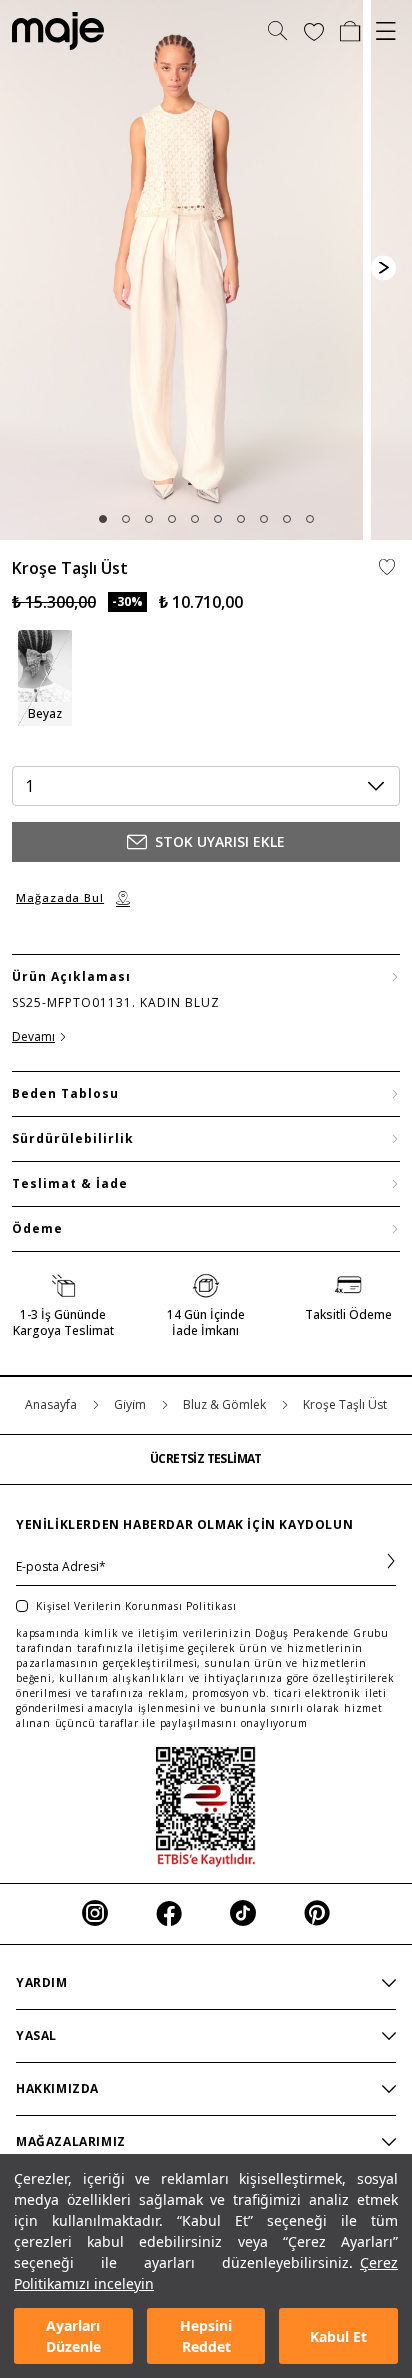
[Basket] (350, 31)
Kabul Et (338, 2336)
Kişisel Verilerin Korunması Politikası (136, 1606)
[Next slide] (383, 267)
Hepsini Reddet (206, 2336)
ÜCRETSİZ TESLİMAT (206, 1459)
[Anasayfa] (52, 31)
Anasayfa (52, 1404)
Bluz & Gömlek (226, 1404)
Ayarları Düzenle (73, 2336)
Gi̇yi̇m (131, 1404)
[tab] (103, 519)
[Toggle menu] (386, 31)
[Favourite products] (314, 31)
